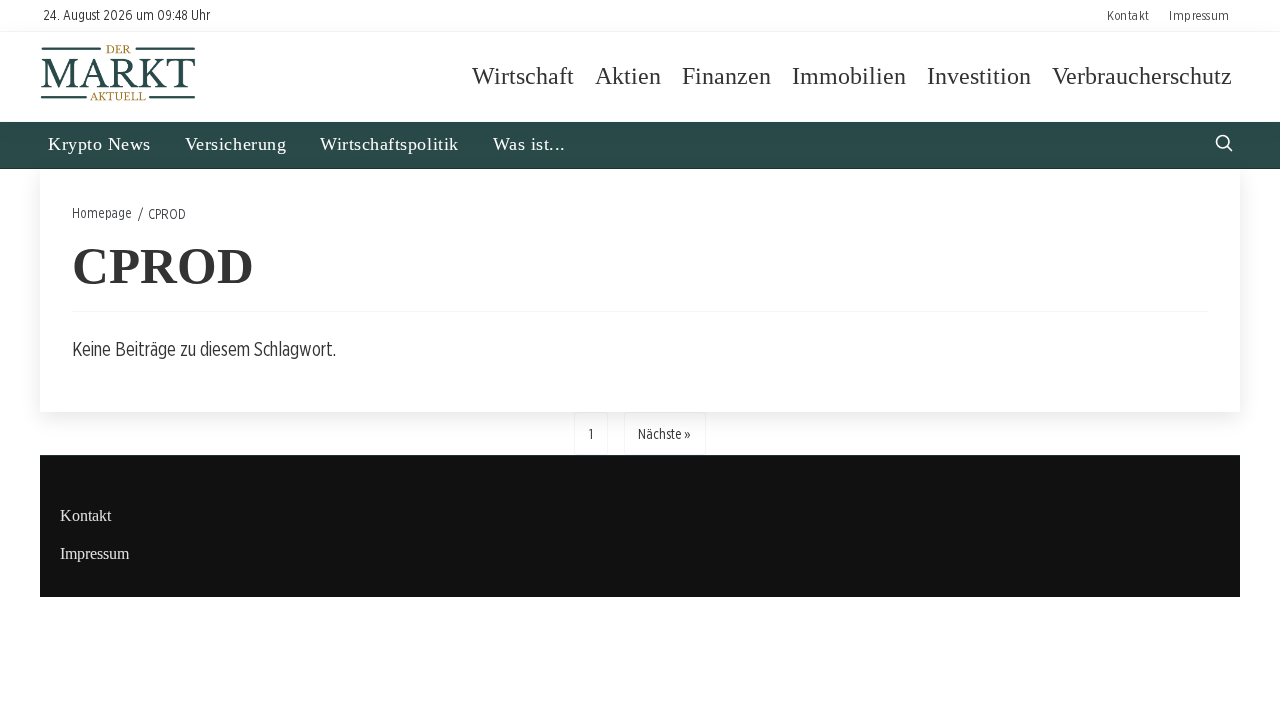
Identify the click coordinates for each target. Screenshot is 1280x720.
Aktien (628, 76)
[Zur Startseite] (118, 97)
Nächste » (664, 433)
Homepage (102, 212)
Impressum (1199, 15)
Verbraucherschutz (1142, 76)
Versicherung (235, 144)
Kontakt (1128, 15)
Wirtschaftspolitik (389, 144)
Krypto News (99, 144)
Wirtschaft (523, 76)
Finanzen (726, 76)
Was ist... (529, 144)
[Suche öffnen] (1224, 145)
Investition (979, 76)
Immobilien (849, 76)
